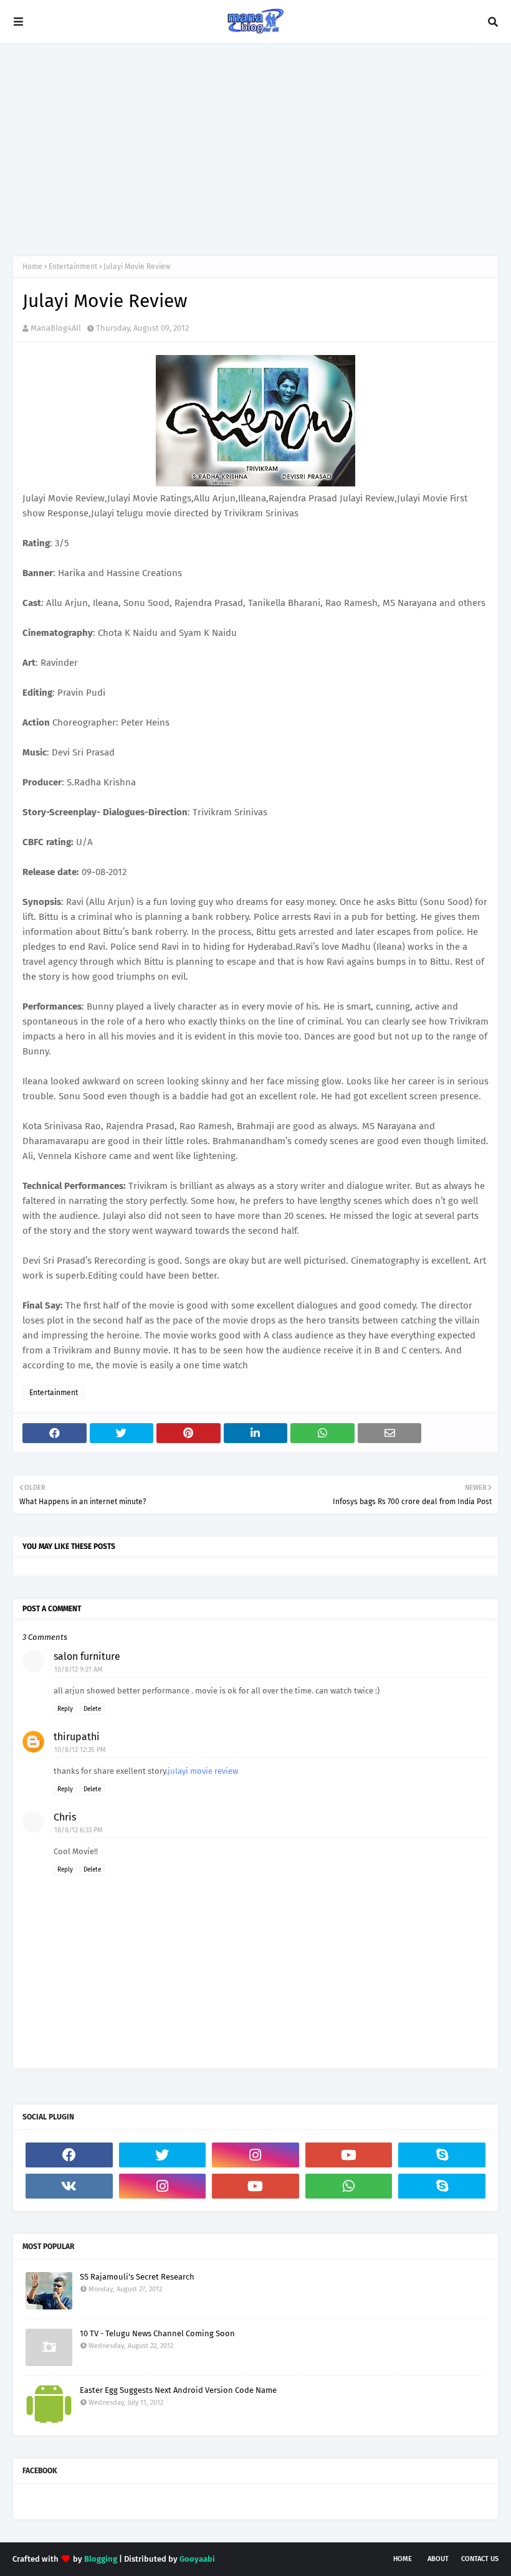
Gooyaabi (197, 2559)
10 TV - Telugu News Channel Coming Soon (157, 2333)
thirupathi (77, 1737)
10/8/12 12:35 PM (80, 1750)
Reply (65, 1709)
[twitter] (163, 2155)
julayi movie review (203, 1771)
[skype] (442, 2155)
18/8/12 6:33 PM (79, 1830)
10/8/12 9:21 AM (79, 1669)
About (438, 2559)
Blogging (101, 2559)
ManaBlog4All (56, 328)
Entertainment (73, 267)
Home (32, 267)
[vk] (69, 2186)
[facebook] (69, 2155)
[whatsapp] (349, 2186)
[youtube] (349, 2155)
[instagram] (255, 2155)
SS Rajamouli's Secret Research (137, 2277)
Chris (65, 1817)
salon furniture (87, 1656)
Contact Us (480, 2559)
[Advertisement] (255, 149)
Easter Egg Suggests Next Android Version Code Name (178, 2390)
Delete (92, 1709)
